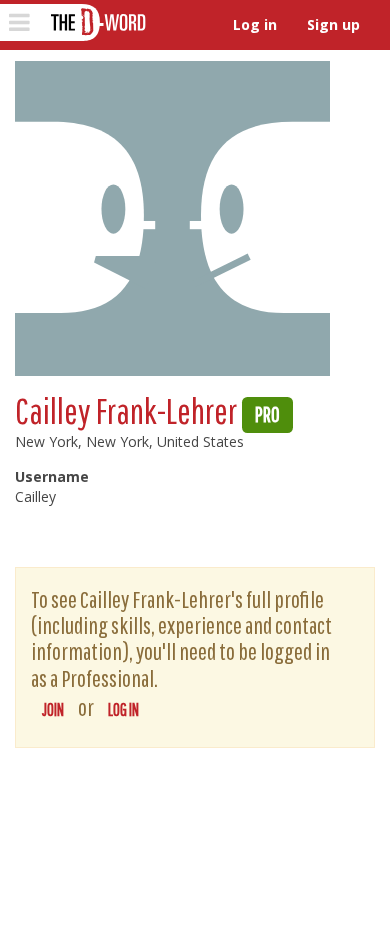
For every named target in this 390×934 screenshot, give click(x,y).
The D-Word (96, 22)
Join (53, 709)
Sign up (333, 24)
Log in (255, 24)
